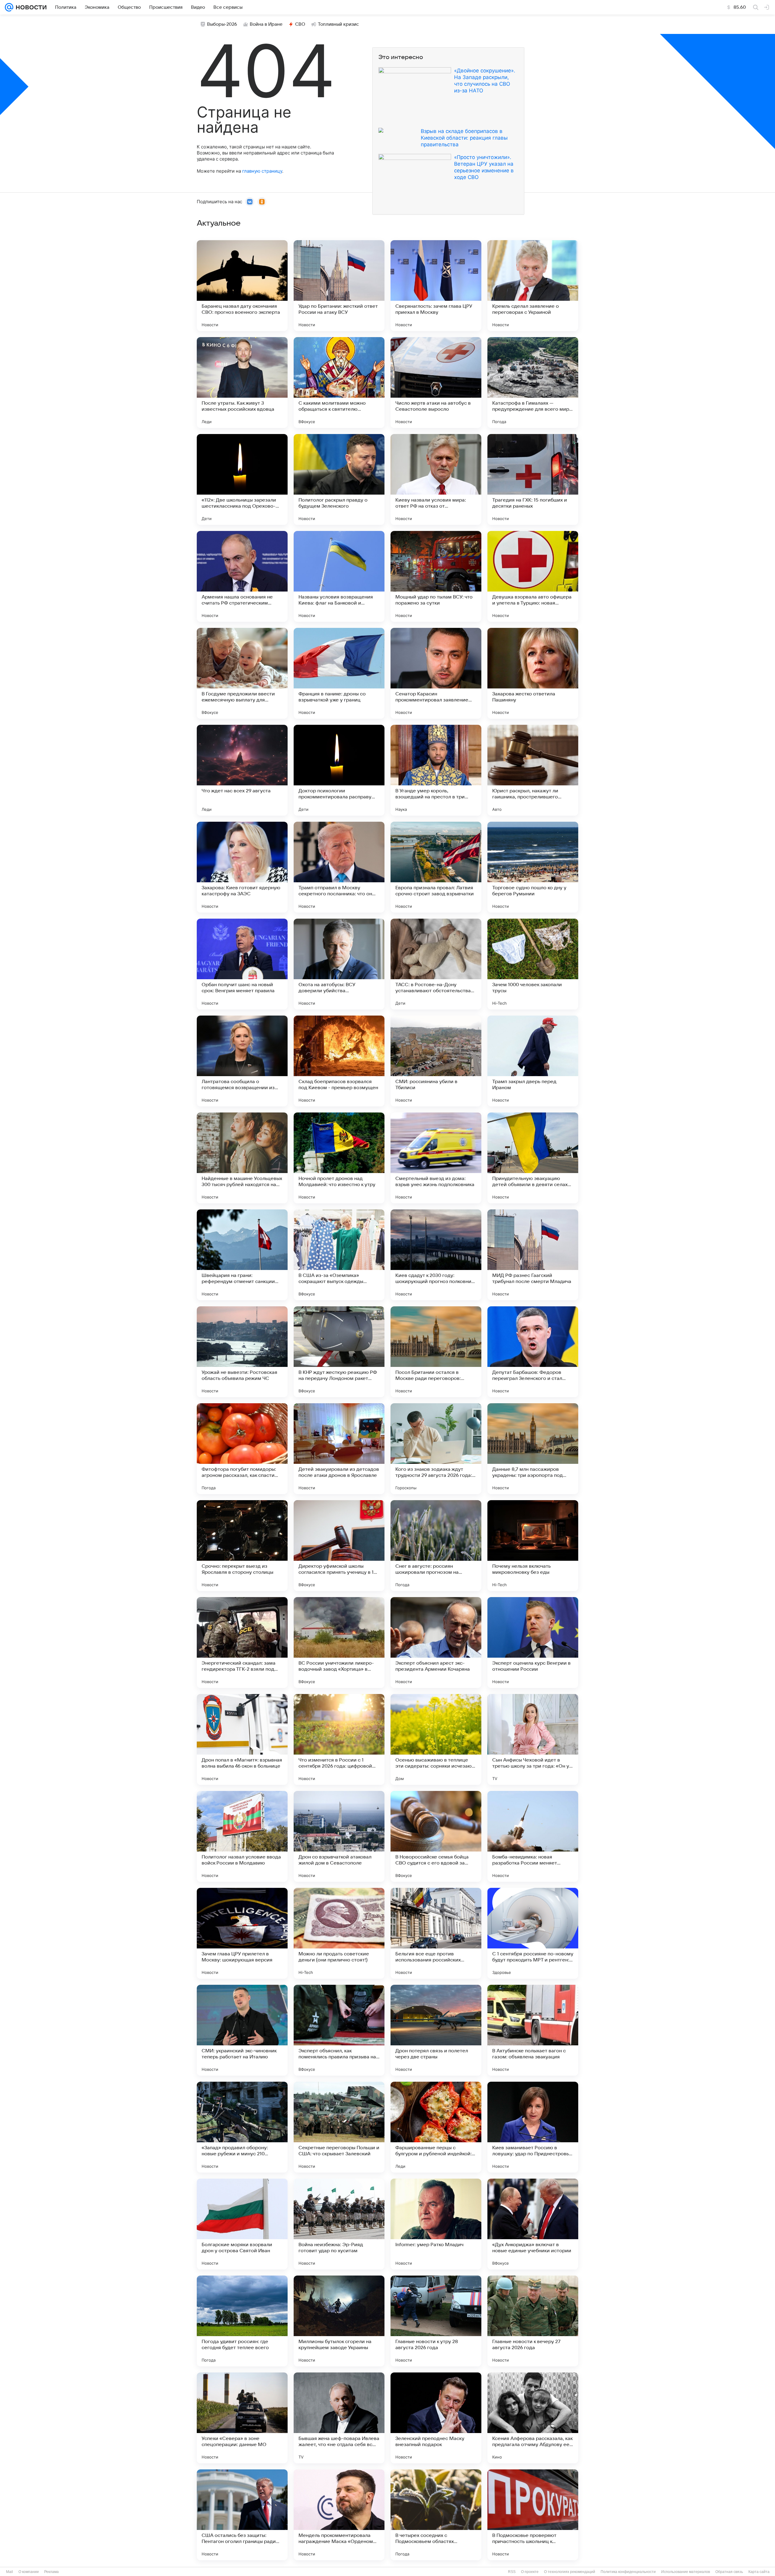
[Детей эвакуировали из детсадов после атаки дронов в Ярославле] (339, 1449)
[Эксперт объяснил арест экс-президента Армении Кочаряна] (436, 1643)
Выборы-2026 (222, 24)
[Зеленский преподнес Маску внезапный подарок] (436, 2418)
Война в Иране (266, 24)
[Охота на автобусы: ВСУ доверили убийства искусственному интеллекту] (339, 964)
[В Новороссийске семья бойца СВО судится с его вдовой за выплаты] (436, 1836)
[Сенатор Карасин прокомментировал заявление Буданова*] (436, 673)
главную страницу (262, 171)
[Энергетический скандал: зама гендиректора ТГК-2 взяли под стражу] (242, 1643)
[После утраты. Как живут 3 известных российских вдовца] (242, 383)
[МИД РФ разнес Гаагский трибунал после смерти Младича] (533, 1255)
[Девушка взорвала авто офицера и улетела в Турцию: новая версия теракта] (533, 576)
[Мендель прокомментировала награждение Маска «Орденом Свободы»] (339, 2515)
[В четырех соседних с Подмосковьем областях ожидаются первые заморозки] (436, 2515)
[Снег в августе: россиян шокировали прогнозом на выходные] (436, 1546)
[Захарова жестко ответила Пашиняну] (533, 673)
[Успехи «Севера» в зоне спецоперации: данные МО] (242, 2418)
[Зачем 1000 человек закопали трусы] (533, 964)
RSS (512, 2572)
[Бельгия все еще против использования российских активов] (436, 1933)
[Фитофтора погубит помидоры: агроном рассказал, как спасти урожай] (242, 1449)
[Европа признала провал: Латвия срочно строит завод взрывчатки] (436, 867)
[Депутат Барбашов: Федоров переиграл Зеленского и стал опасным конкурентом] (533, 1352)
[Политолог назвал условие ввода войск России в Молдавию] (242, 1836)
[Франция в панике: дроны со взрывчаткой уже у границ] (339, 673)
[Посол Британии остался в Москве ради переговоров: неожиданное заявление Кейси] (436, 1352)
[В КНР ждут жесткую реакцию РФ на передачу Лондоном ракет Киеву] (339, 1352)
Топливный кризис (338, 24)
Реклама (51, 2572)
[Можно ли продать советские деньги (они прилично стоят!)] (339, 1933)
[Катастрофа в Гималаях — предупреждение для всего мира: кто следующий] (533, 383)
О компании (29, 2572)
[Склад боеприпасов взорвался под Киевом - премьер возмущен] (339, 1061)
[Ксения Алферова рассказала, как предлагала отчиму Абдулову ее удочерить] (533, 2418)
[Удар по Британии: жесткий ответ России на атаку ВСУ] (339, 286)
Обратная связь (729, 2572)
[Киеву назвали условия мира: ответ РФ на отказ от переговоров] (436, 479)
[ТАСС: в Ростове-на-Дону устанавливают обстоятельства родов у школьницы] (436, 964)
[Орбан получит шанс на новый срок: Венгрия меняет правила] (242, 964)
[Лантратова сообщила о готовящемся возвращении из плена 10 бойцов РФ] (242, 1061)
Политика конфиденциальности (628, 2572)
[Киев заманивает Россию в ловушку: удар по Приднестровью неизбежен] (533, 2127)
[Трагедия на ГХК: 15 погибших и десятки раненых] (533, 479)
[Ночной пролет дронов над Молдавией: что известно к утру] (339, 1158)
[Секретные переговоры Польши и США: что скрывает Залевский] (339, 2127)
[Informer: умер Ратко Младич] (436, 2224)
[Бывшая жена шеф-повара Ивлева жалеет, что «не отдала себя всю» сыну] (339, 2418)
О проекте (530, 2572)
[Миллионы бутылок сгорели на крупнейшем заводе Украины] (339, 2321)
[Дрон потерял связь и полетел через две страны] (436, 2030)
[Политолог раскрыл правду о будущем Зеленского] (339, 479)
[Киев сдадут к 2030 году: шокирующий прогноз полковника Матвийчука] (436, 1255)
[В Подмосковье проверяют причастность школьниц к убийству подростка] (533, 2515)
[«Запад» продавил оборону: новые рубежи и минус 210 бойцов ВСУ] (242, 2127)
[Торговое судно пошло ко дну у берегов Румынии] (533, 867)
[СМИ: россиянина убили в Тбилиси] (436, 1061)
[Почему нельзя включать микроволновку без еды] (533, 1546)
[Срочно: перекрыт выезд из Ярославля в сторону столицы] (242, 1546)
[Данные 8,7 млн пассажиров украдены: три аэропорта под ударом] (533, 1449)
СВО (300, 24)
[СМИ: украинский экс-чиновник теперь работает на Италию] (242, 2030)
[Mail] (9, 7)
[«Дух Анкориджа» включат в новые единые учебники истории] (533, 2224)
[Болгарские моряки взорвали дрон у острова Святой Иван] (242, 2224)
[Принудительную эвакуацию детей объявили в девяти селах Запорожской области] (533, 1158)
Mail (10, 2572)
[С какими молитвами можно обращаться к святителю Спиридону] (339, 383)
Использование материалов (686, 2572)
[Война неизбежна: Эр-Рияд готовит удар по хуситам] (339, 2224)
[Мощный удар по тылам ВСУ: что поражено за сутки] (436, 576)
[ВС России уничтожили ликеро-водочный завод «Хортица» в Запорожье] (339, 1643)
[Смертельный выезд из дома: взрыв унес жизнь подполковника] (436, 1158)
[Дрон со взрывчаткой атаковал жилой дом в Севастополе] (339, 1836)
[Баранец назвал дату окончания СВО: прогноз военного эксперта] (242, 286)
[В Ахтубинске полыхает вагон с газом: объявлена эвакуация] (533, 2030)
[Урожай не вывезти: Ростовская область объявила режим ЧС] (242, 1352)
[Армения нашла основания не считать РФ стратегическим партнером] (242, 576)
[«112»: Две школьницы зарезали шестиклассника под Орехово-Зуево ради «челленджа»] (242, 479)
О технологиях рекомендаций (570, 2572)
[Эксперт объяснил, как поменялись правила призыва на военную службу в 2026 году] (339, 2030)
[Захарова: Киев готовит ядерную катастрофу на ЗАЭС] (242, 867)
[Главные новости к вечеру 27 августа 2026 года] (533, 2321)
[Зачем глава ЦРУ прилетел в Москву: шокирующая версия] (242, 1933)
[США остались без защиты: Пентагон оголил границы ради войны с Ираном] (242, 2515)
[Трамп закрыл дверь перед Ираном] (533, 1061)
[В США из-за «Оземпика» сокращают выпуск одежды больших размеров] (339, 1255)
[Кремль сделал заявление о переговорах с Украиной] (533, 286)
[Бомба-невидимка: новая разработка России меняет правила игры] (533, 1836)
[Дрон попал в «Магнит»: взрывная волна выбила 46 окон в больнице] (242, 1739)
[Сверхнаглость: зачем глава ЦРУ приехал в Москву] (436, 286)
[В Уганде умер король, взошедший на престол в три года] (436, 770)
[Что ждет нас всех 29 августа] (242, 770)
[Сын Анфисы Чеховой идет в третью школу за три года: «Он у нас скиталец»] (533, 1739)
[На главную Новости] (30, 7)
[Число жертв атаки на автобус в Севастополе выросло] (436, 383)
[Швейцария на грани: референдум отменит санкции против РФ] (242, 1255)
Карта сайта (759, 2572)
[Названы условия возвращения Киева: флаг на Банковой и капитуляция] (339, 576)
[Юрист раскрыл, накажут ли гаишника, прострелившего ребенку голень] (533, 770)
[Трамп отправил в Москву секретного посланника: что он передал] (339, 867)
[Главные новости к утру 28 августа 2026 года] (436, 2321)
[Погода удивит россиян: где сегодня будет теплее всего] (242, 2321)
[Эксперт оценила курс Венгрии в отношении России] (533, 1643)
